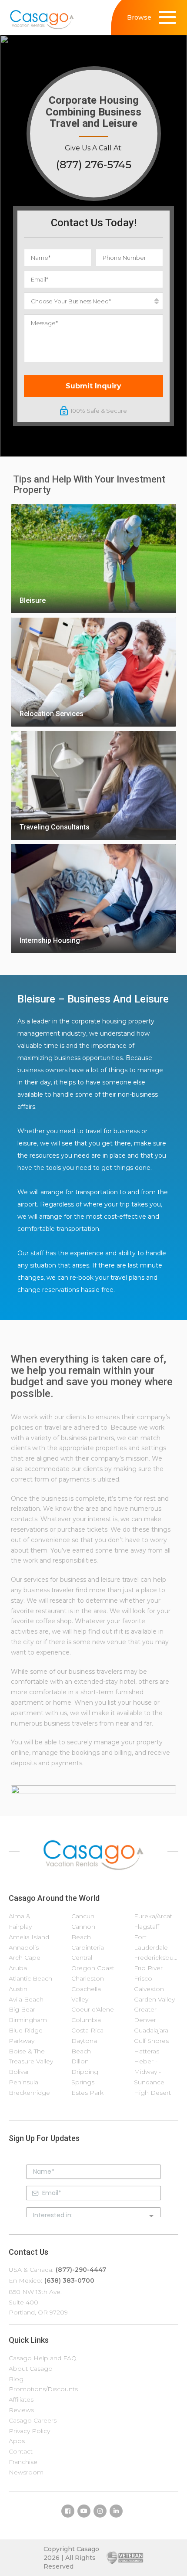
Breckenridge (29, 2093)
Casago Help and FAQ (43, 2358)
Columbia (86, 2020)
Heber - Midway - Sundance (149, 2072)
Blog (16, 2379)
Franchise (23, 2462)
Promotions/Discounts (43, 2389)
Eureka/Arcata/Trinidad (156, 1916)
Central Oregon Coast (93, 1963)
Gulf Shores (151, 2041)
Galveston (149, 1989)
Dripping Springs (85, 2077)
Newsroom (26, 2472)
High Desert (152, 2093)
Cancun (83, 1916)
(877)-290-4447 (81, 2270)
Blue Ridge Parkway (26, 2036)
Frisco (143, 1978)
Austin (18, 1989)
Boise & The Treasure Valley (31, 2056)
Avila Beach (26, 1999)
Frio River (148, 1968)
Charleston (88, 1978)
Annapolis (24, 1947)
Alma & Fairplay (20, 1921)
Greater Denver (145, 2015)
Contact (21, 2451)
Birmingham (28, 2020)
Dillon (80, 2061)
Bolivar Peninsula (23, 2077)
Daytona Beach (84, 2046)
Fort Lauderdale (151, 1942)
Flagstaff (147, 1927)
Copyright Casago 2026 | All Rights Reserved (71, 2558)
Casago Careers (33, 2420)
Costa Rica (87, 2030)
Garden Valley (154, 1999)
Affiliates (21, 2399)
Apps (17, 2441)
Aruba (18, 1968)
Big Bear (22, 2009)
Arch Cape (25, 1957)
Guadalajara (151, 2030)
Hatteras (147, 2051)
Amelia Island (29, 1937)
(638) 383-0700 (69, 2280)
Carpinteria (88, 1947)
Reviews (21, 2410)
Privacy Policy (29, 2431)
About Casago (31, 2369)
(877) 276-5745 (94, 165)
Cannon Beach (83, 1932)
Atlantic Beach (30, 1978)
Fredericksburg (156, 1957)
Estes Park (87, 2093)
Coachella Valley (86, 1994)
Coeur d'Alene (93, 2009)
